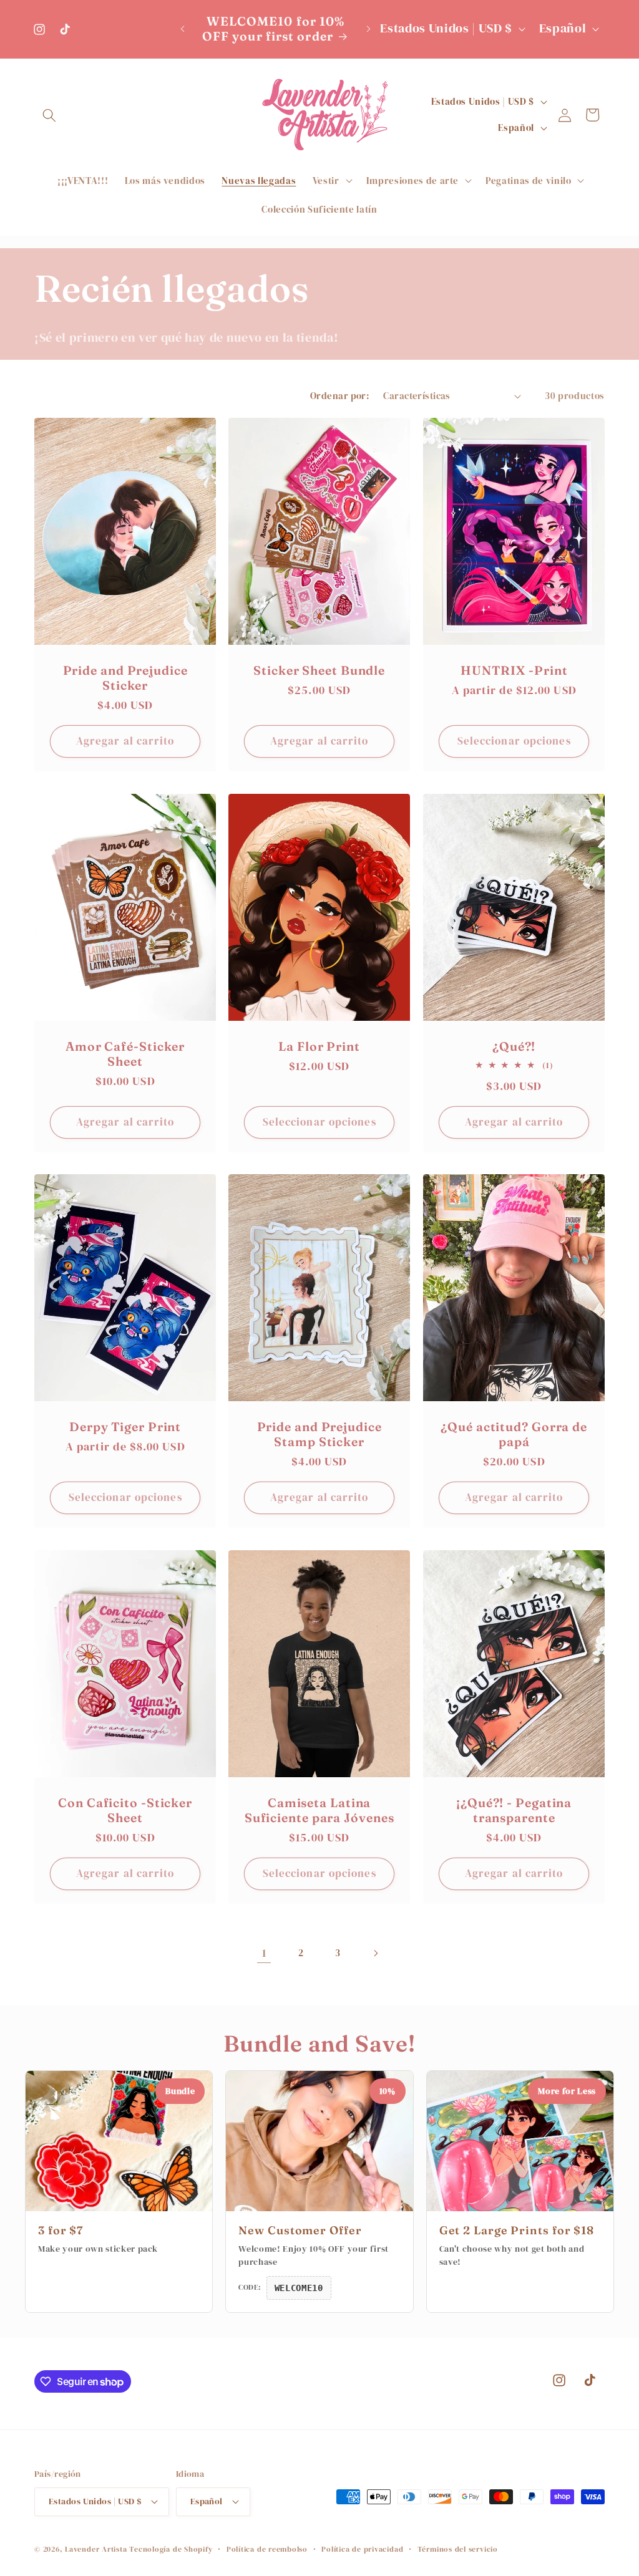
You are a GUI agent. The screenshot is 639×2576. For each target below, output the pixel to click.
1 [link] (264, 1953)
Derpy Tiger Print (125, 1427)
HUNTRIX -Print (514, 671)
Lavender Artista (96, 2549)
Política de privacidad (362, 2549)
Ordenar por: (340, 396)
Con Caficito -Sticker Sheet (125, 1811)
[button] (49, 115)
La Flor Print (320, 1046)
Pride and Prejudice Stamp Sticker (319, 1435)
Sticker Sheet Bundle (319, 671)
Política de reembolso (267, 2549)
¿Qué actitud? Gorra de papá (514, 1435)
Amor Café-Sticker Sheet (125, 1054)
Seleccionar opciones (514, 741)
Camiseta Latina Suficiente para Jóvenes (319, 1811)
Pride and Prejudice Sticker (125, 678)
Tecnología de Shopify (171, 2549)
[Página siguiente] (375, 1953)
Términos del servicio (458, 2549)
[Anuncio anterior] (182, 29)
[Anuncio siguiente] (369, 29)
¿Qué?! (514, 1046)
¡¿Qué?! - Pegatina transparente (514, 1811)
